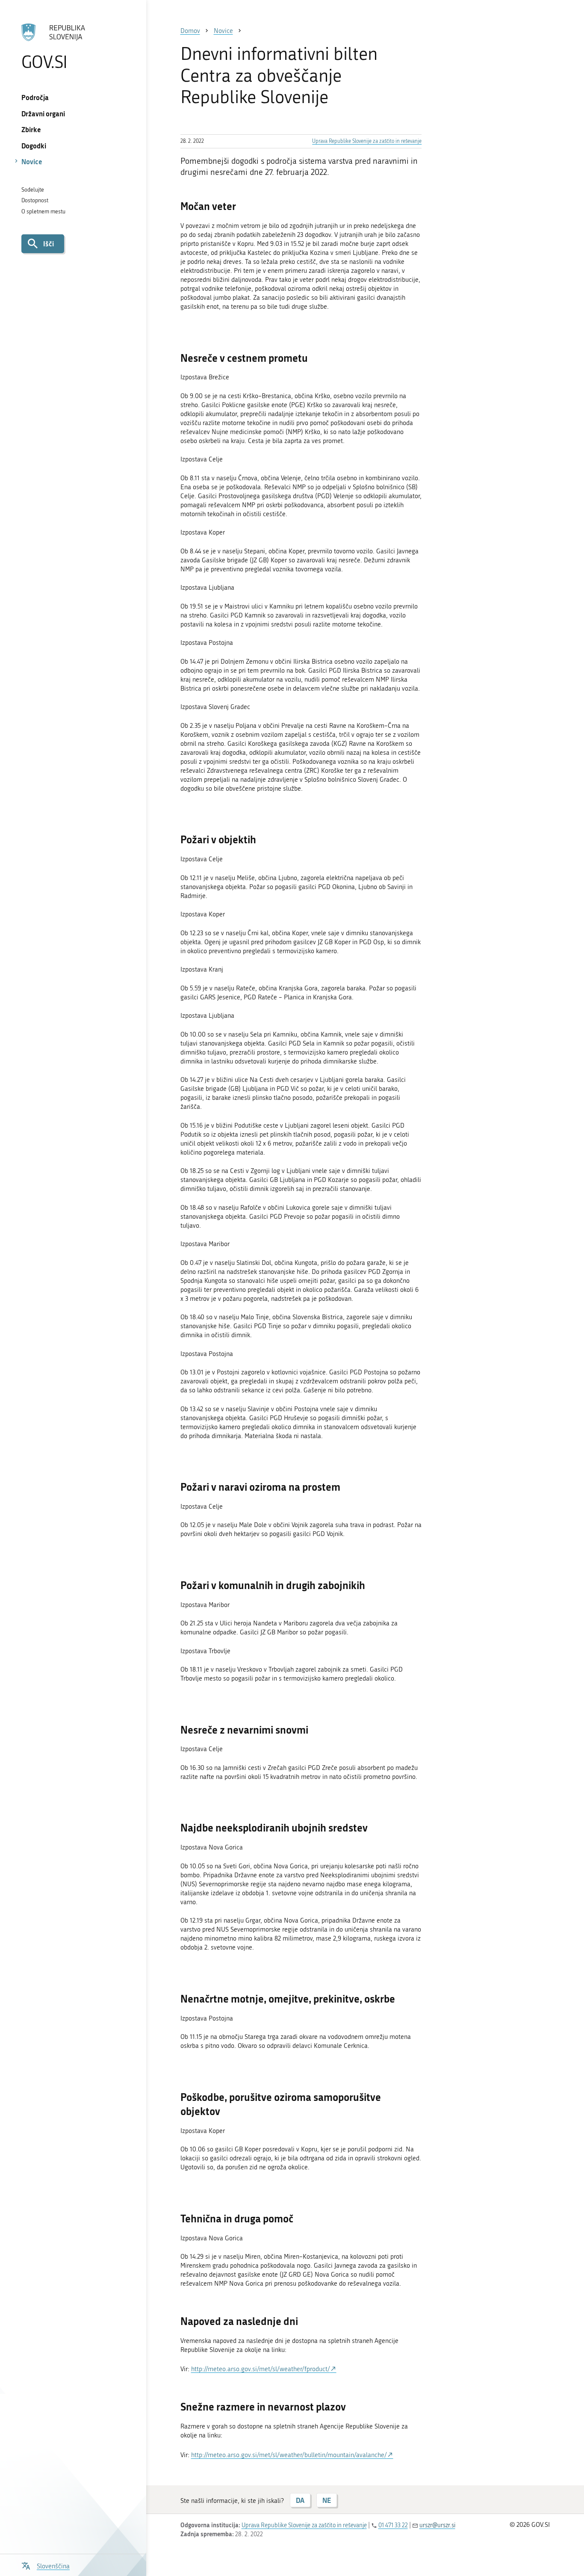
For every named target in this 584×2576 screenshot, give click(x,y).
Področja (35, 97)
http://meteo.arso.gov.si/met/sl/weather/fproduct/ (261, 2369)
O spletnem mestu (43, 211)
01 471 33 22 (393, 2525)
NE (327, 2500)
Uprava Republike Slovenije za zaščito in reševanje (367, 141)
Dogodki (34, 146)
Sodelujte (33, 190)
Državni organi (43, 114)
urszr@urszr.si (437, 2525)
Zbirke (31, 129)
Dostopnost (35, 200)
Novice (32, 161)
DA (300, 2500)
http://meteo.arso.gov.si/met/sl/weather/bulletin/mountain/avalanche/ (289, 2455)
